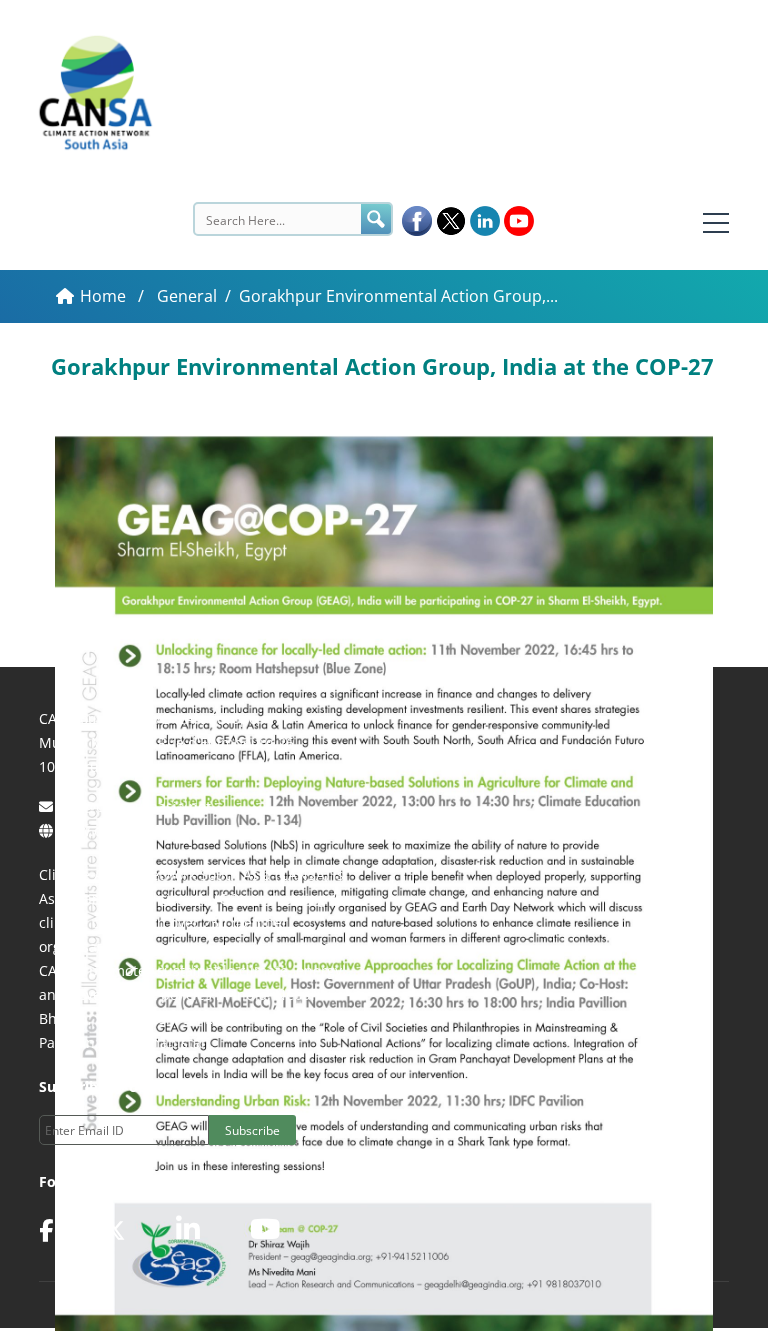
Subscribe (252, 1130)
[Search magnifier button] (376, 219)
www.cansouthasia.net (133, 830)
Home (105, 296)
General (187, 296)
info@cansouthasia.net (134, 806)
